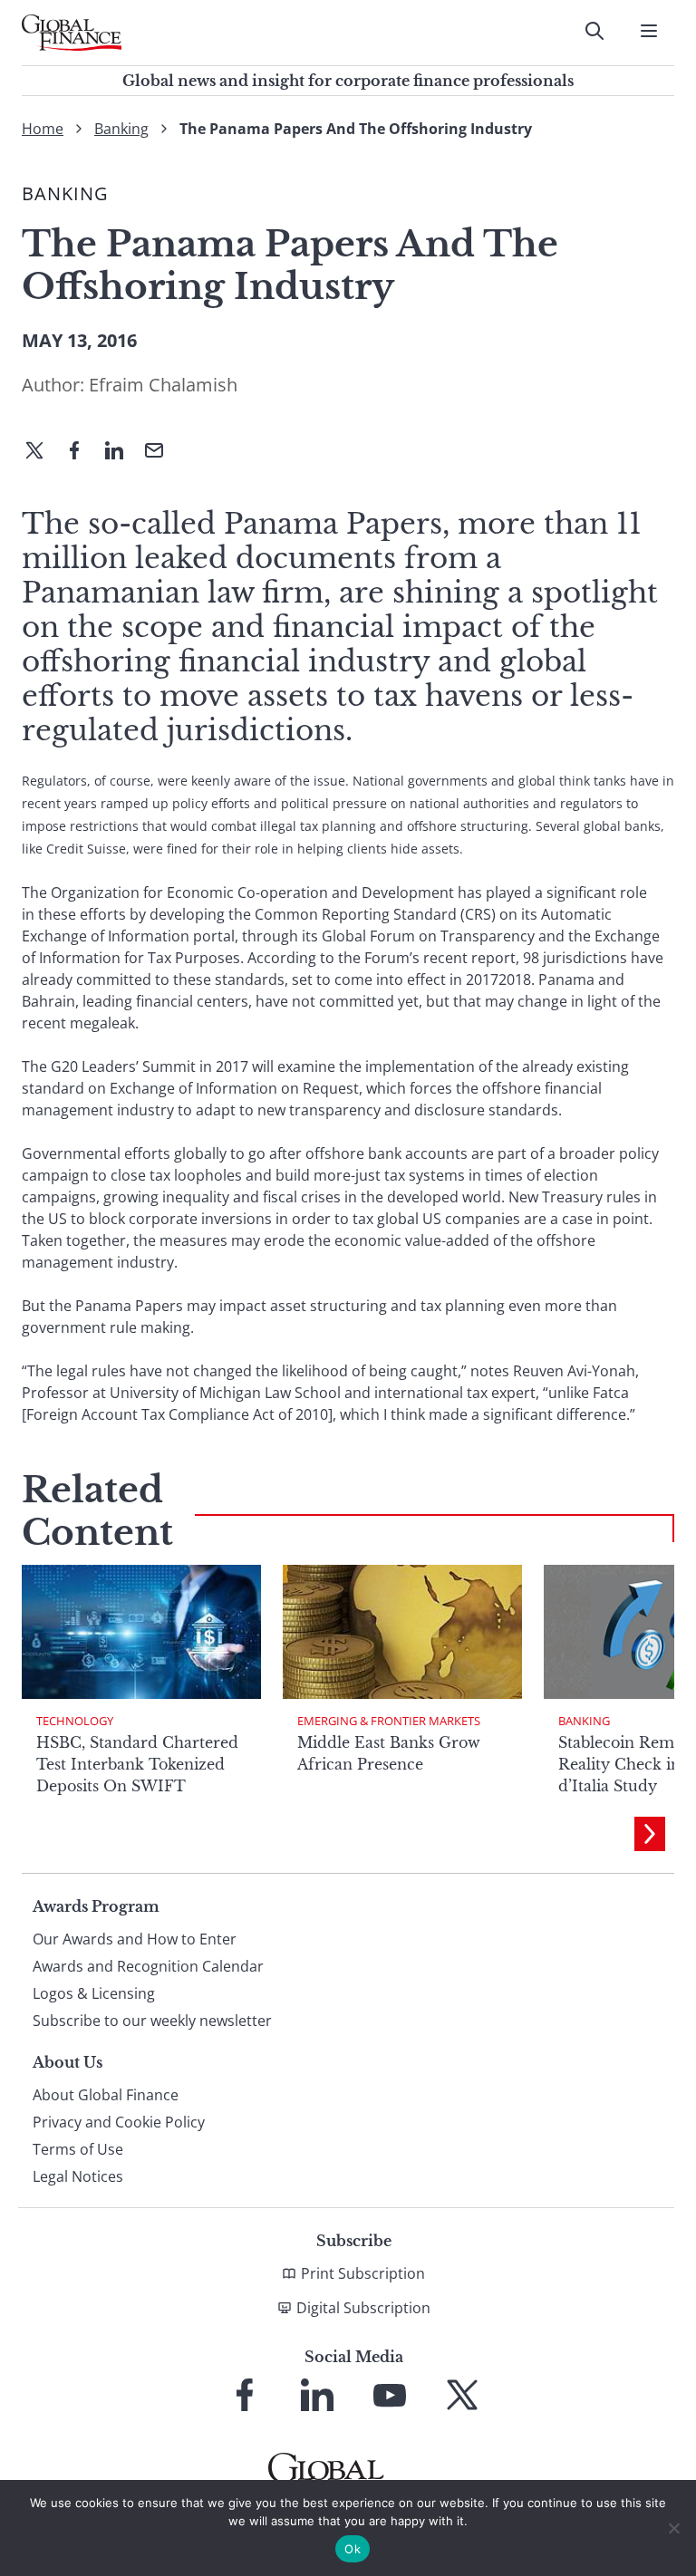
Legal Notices (78, 2176)
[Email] (161, 452)
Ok (353, 2549)
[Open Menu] (649, 31)
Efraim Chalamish (163, 385)
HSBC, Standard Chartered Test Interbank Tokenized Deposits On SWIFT (137, 1764)
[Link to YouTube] (390, 2395)
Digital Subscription (363, 2308)
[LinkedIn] (121, 452)
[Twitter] (42, 452)
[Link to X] (462, 2395)
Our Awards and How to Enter (135, 1939)
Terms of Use (78, 2149)
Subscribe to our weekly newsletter (152, 2021)
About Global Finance (106, 2095)
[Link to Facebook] (245, 2395)
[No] (673, 2528)
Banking (121, 129)
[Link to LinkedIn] (317, 2395)
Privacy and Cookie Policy (119, 2122)
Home (43, 129)
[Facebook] (82, 452)
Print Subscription (363, 2273)
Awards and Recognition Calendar (148, 1966)
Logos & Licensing (94, 1993)
